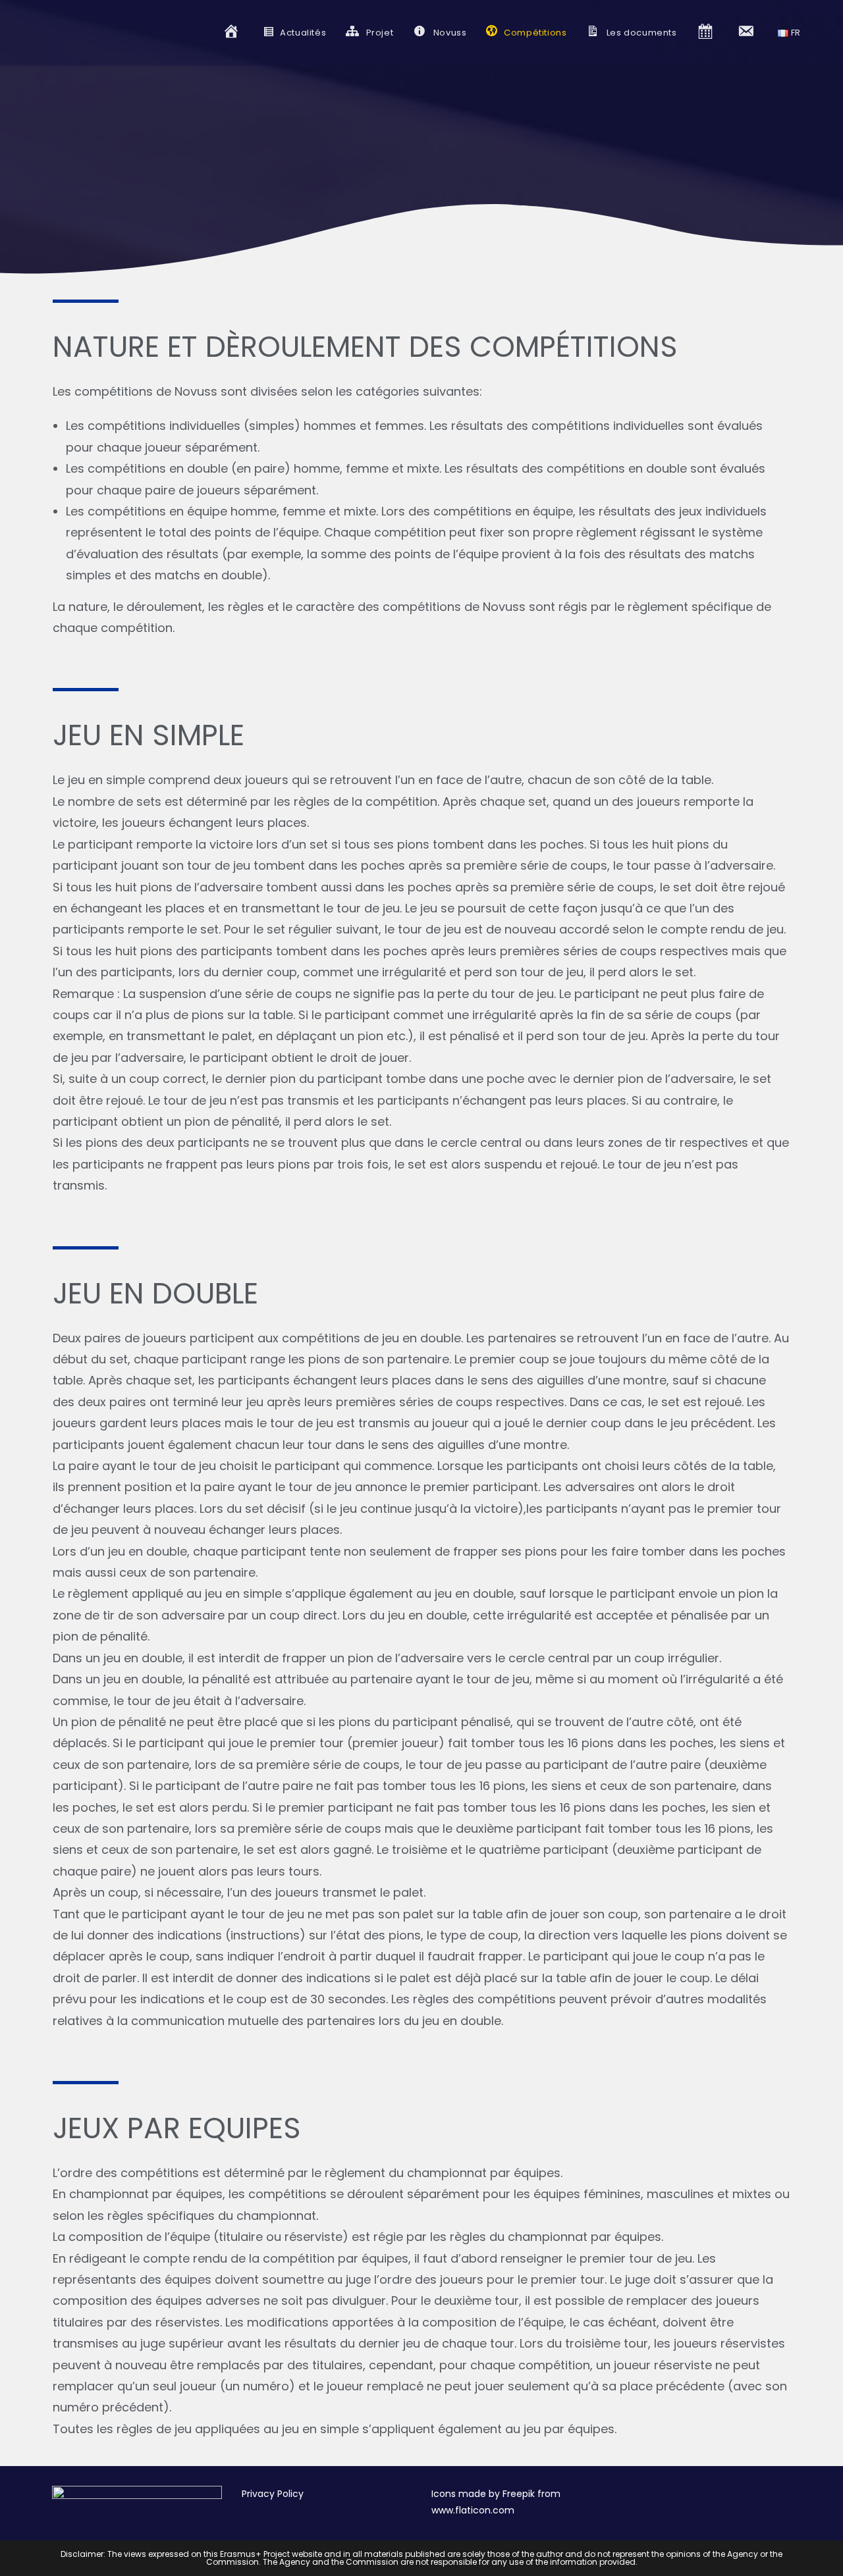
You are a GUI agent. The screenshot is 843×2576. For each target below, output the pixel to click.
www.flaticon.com (473, 2510)
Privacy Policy (273, 2494)
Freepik (519, 2494)
